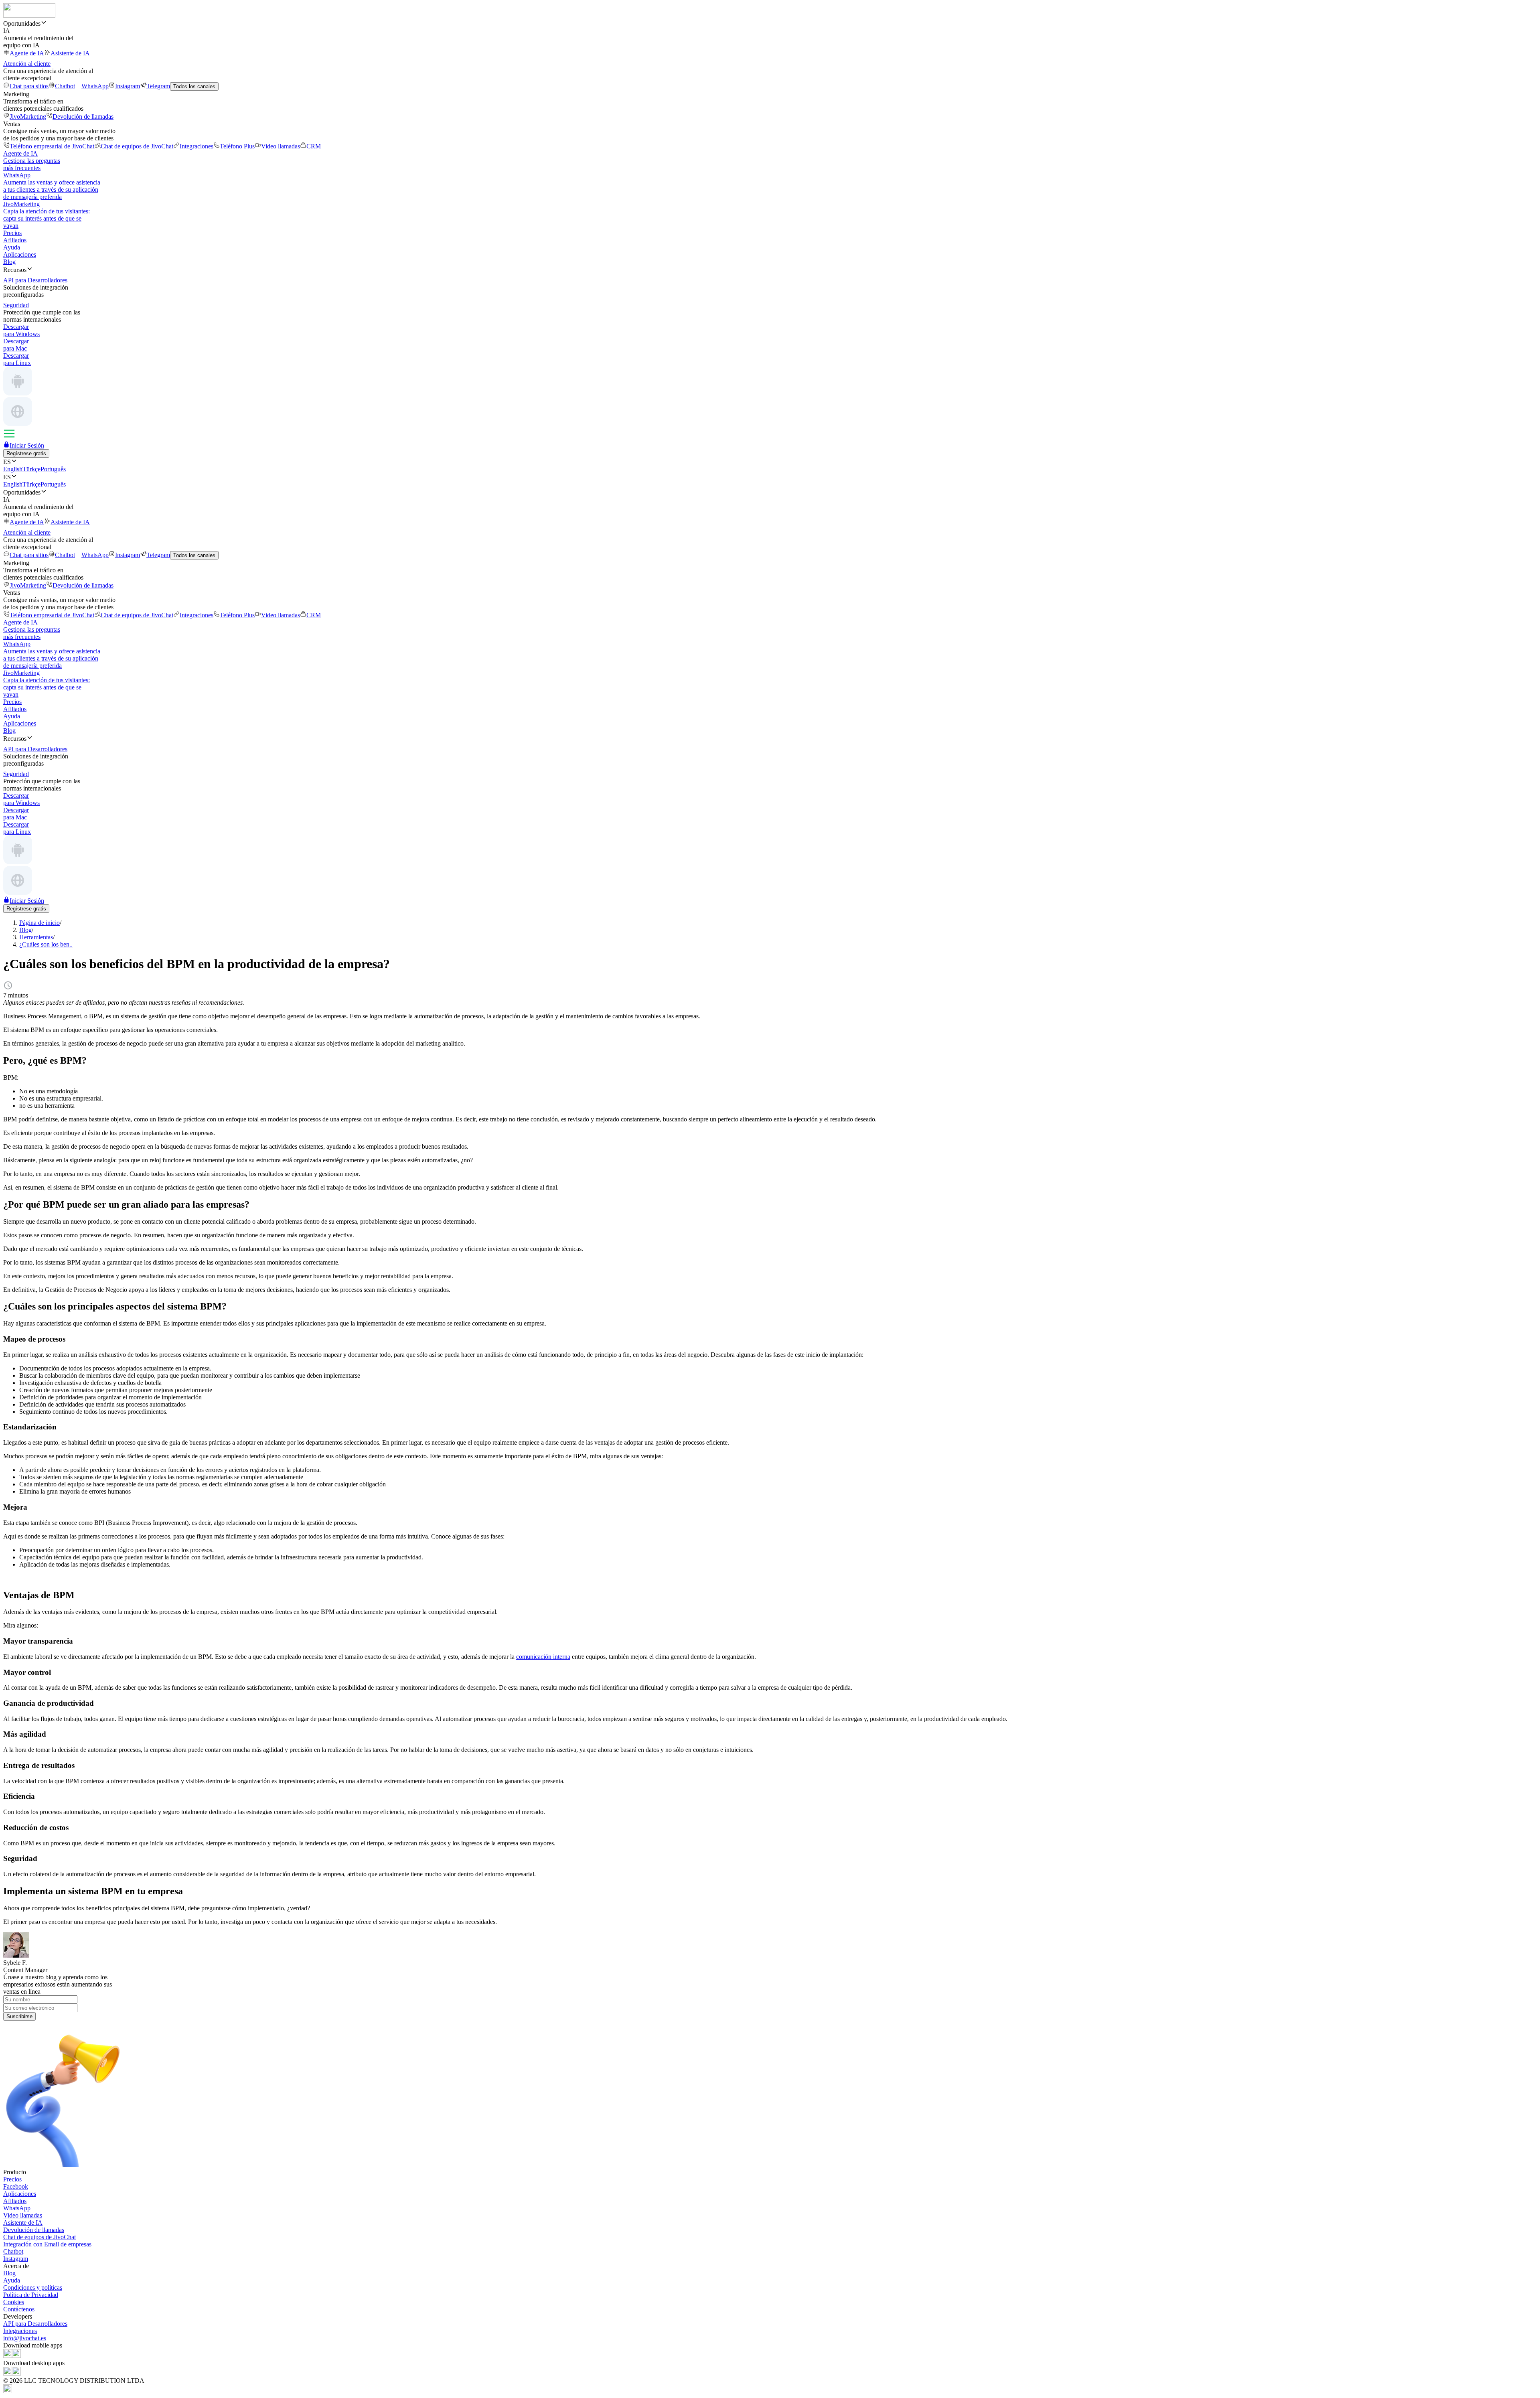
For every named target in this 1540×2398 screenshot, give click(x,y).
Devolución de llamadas (83, 117)
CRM (314, 146)
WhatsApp (95, 86)
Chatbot (65, 86)
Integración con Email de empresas (47, 2244)
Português (53, 469)
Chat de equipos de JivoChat (137, 146)
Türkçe (31, 469)
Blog (9, 262)
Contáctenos (19, 2309)
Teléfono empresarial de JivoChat (52, 146)
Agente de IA (27, 53)
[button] (770, 23)
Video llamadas (281, 146)
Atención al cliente (27, 64)
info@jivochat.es (25, 2338)
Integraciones (197, 146)
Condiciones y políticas (33, 2288)
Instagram (128, 86)
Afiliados (15, 240)
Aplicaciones (20, 254)
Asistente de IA (70, 53)
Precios (12, 233)
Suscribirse (19, 2016)
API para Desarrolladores (35, 2324)
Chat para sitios (29, 86)
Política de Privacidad (31, 2295)
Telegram (158, 86)
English (13, 469)
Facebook (16, 2186)
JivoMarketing (28, 117)
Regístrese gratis (26, 453)
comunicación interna (543, 1657)
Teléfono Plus (237, 146)
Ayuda (12, 247)
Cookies (14, 2302)
